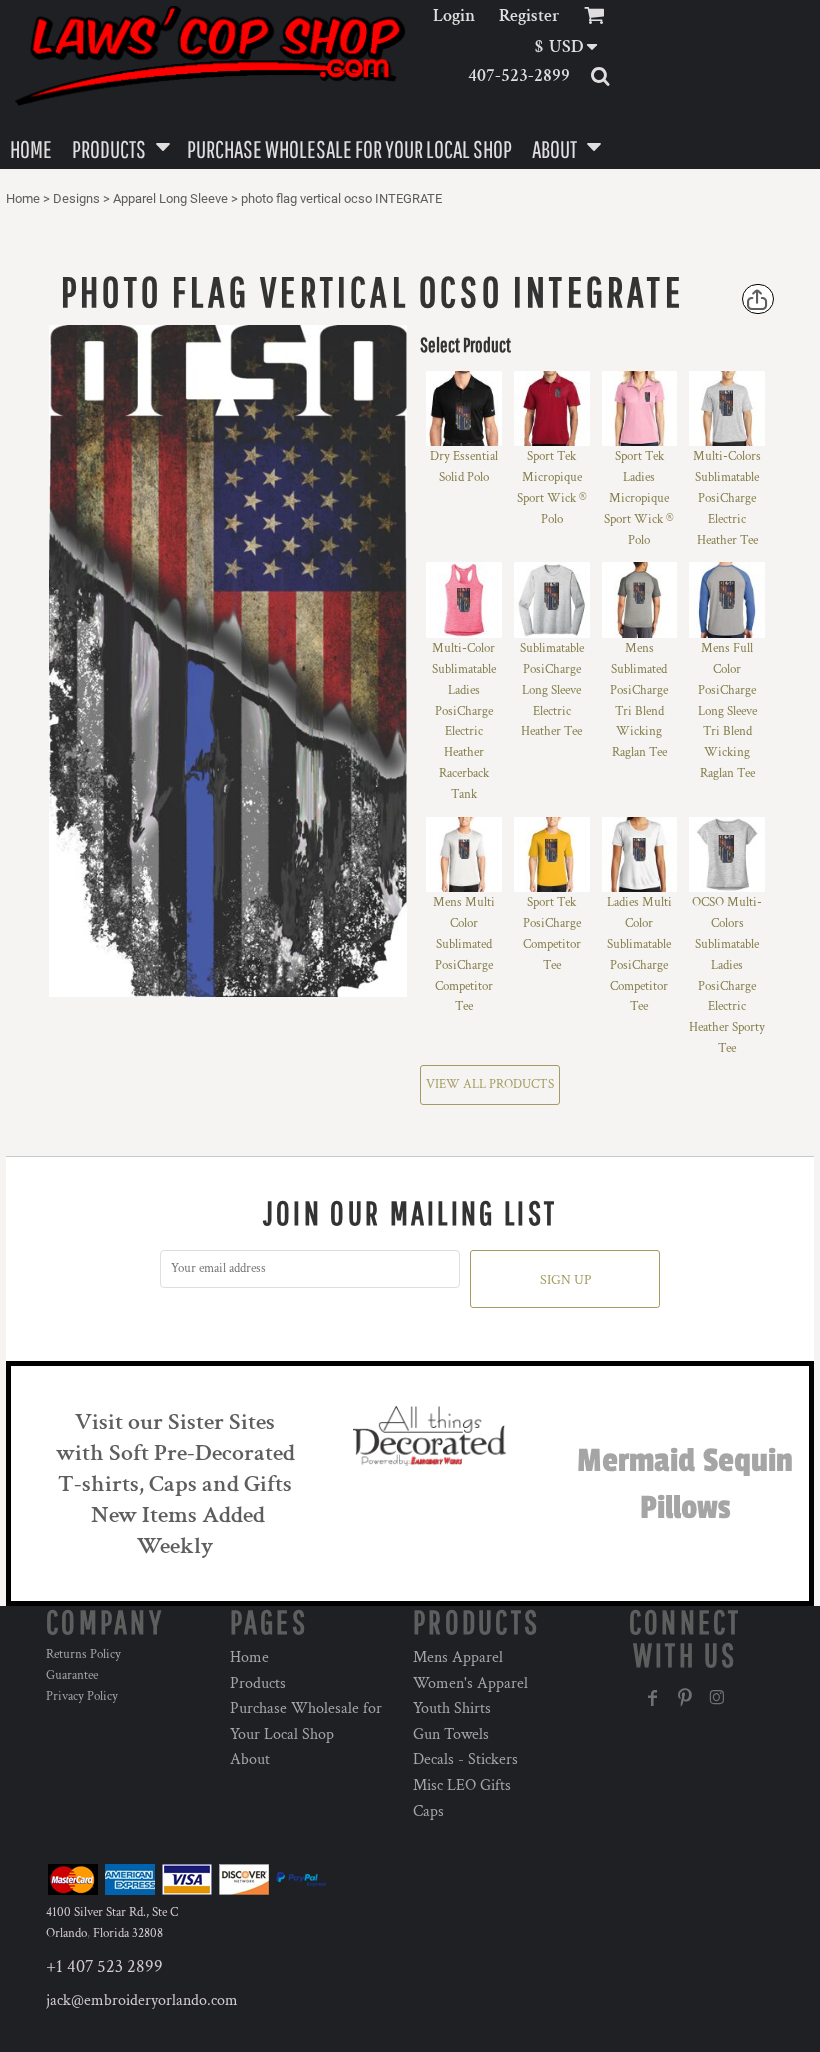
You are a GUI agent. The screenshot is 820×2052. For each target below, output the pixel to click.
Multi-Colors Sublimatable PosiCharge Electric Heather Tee (727, 498)
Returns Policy (83, 1654)
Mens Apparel (458, 1657)
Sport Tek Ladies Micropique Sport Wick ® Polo (639, 498)
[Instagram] (717, 1698)
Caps (428, 1811)
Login (454, 15)
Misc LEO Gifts (462, 1785)
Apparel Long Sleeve (170, 198)
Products (258, 1683)
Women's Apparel (470, 1683)
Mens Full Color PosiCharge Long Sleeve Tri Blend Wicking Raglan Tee (727, 711)
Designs (76, 198)
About (250, 1759)
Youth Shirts (452, 1708)
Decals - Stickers (465, 1759)
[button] (572, 46)
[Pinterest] (685, 1698)
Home (23, 198)
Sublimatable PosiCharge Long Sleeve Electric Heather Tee (552, 690)
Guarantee (72, 1675)
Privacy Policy (82, 1696)
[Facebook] (653, 1698)
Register (529, 15)
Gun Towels (451, 1734)
